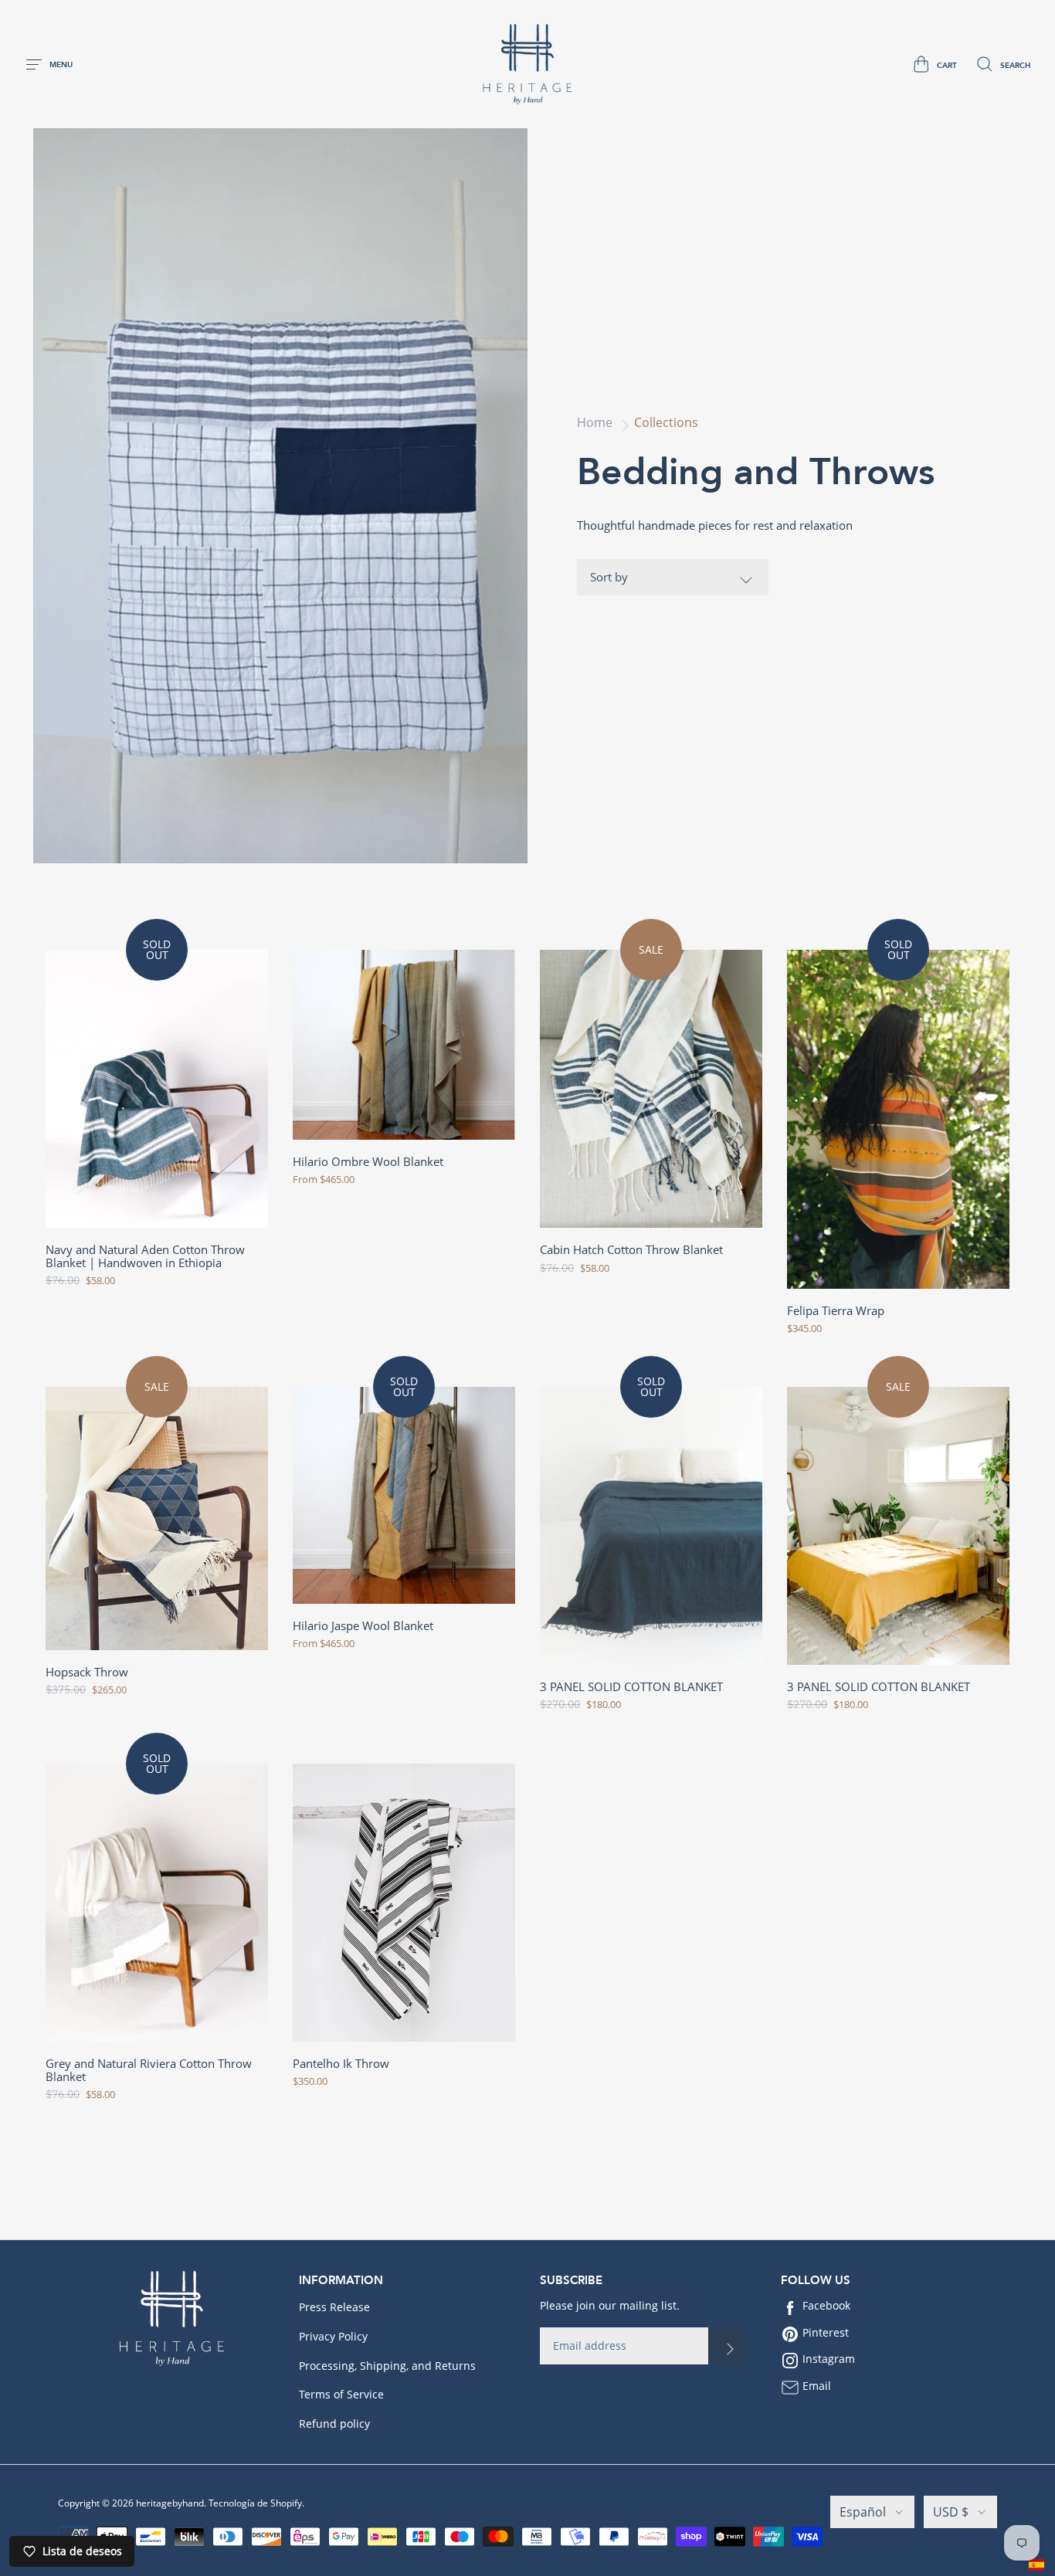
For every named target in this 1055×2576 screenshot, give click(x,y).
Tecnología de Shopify (255, 2503)
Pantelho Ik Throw (341, 2064)
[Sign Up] (727, 2346)
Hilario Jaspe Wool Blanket (363, 1626)
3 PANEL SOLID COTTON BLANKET (631, 1687)
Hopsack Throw (87, 1672)
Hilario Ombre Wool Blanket (368, 1162)
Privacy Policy (333, 2336)
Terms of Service (341, 2394)
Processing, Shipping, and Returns (387, 2366)
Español (863, 2512)
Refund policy (334, 2423)
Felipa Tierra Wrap (836, 1311)
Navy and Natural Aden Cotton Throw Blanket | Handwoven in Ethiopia (145, 1256)
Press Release (334, 2307)
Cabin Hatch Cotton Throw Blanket (631, 1250)
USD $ (951, 2512)
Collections (666, 422)
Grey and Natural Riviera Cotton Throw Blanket (149, 2070)
